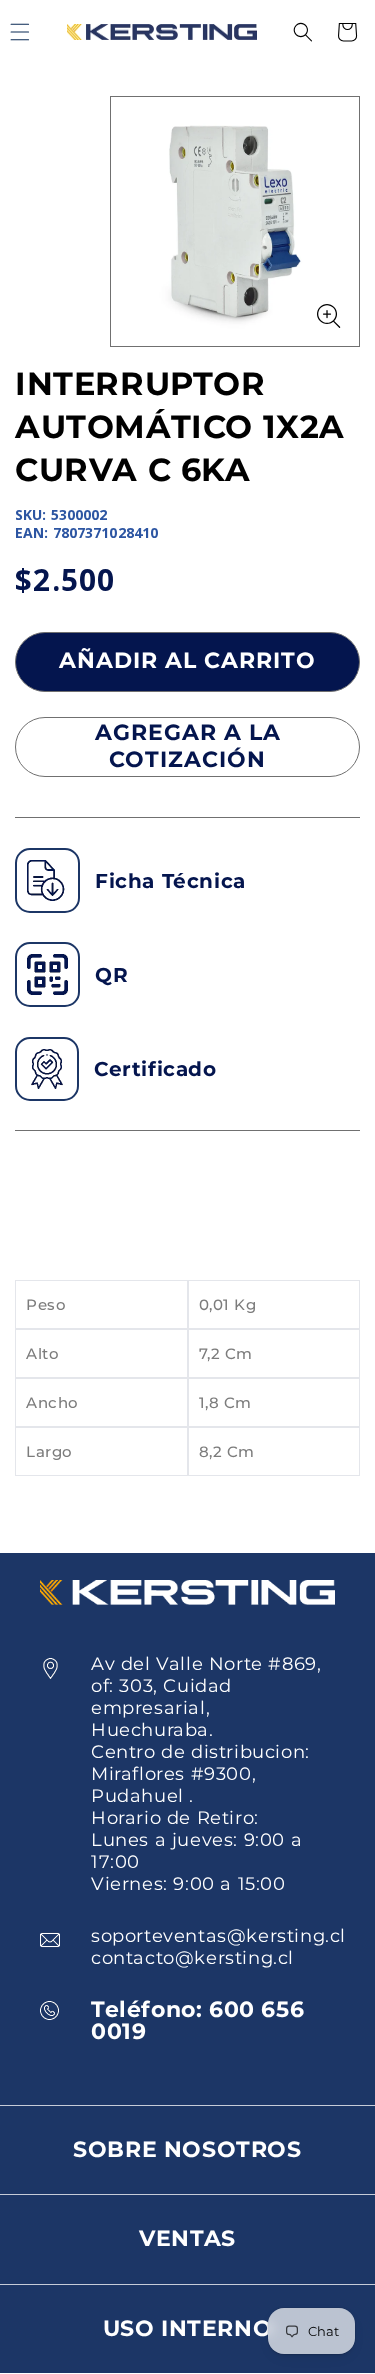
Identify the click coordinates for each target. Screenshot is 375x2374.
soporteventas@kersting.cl (218, 1936)
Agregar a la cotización (188, 745)
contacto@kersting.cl (192, 1958)
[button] (303, 32)
